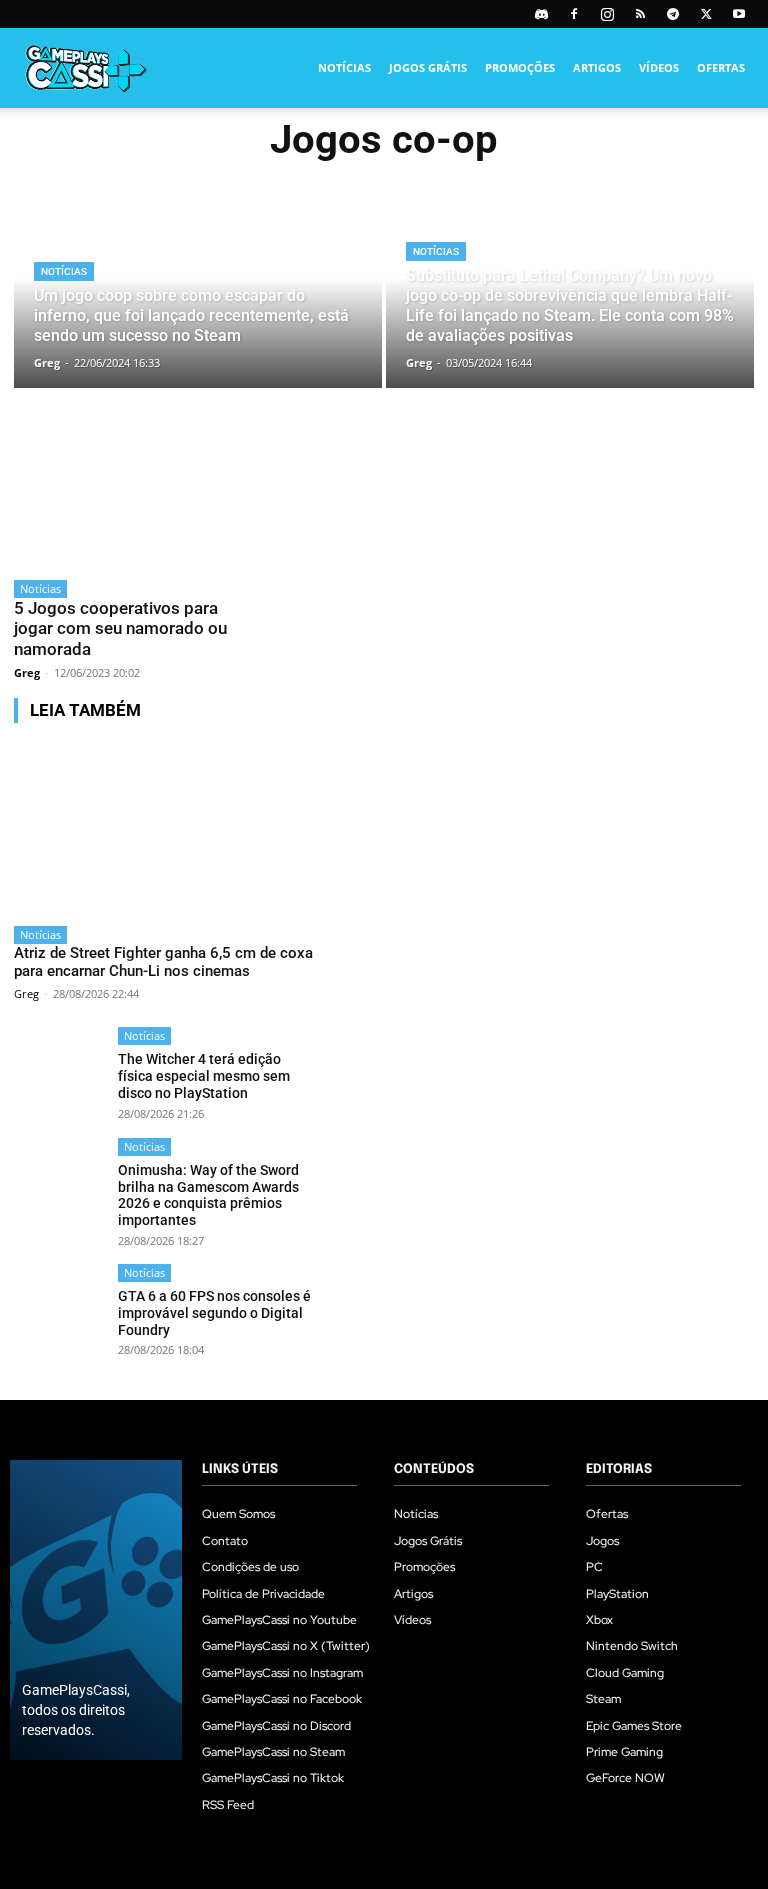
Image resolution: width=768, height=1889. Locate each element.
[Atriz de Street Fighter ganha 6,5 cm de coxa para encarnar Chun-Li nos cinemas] (165, 827)
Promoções (520, 67)
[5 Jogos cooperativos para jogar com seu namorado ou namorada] (128, 502)
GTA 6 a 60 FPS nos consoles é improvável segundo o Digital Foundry (214, 1313)
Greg (27, 672)
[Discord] (541, 14)
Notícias (344, 67)
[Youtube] (739, 14)
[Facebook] (574, 14)
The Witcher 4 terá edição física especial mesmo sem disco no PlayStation (204, 1076)
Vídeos (659, 67)
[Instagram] (607, 14)
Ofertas (721, 67)
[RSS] (640, 14)
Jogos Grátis (428, 67)
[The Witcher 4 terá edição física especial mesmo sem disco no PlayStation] (59, 1072)
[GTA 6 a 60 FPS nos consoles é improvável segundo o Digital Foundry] (59, 1309)
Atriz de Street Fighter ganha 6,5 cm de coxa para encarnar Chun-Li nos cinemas (163, 962)
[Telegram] (673, 14)
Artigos (597, 67)
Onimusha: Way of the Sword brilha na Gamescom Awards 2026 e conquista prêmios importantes (208, 1195)
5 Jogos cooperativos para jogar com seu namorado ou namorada (120, 628)
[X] (706, 14)
